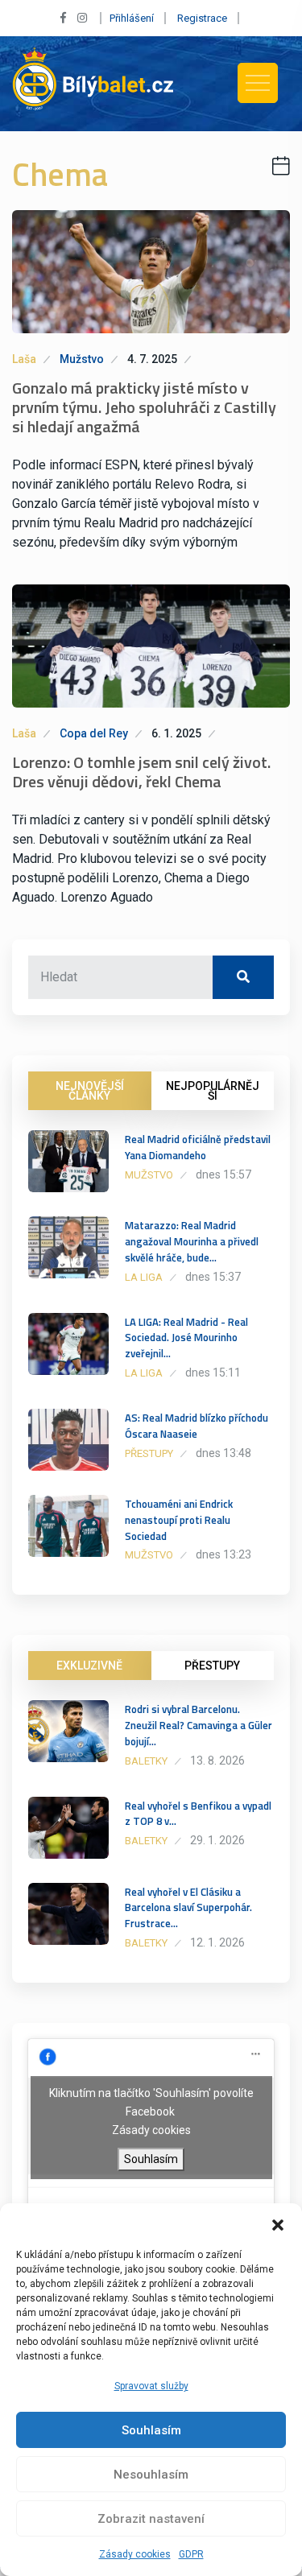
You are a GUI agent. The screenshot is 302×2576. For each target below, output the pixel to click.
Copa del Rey (94, 733)
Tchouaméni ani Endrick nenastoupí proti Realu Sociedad (179, 1520)
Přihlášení (132, 18)
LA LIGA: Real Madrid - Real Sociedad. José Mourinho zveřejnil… (186, 1338)
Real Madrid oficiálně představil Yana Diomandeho (198, 1147)
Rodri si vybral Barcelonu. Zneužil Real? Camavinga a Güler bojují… (199, 1725)
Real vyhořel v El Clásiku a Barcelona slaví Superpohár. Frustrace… (188, 1908)
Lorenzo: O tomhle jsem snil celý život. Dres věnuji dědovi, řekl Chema (141, 772)
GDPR (191, 2554)
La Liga (144, 1277)
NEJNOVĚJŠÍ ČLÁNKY (90, 1091)
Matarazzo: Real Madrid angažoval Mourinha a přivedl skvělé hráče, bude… (192, 1241)
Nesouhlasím (151, 2475)
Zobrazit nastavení (151, 2519)
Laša (24, 359)
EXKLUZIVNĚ (89, 1666)
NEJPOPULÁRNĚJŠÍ (213, 1091)
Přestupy (149, 1453)
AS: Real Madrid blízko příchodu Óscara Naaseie (197, 1426)
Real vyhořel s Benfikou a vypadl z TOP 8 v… (198, 1814)
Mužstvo (82, 359)
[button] (278, 2223)
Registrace (202, 18)
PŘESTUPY (212, 1666)
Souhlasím (151, 2430)
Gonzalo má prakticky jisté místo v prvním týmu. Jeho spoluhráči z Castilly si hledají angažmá (144, 407)
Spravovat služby (151, 2386)
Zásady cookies (135, 2554)
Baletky (146, 1761)
